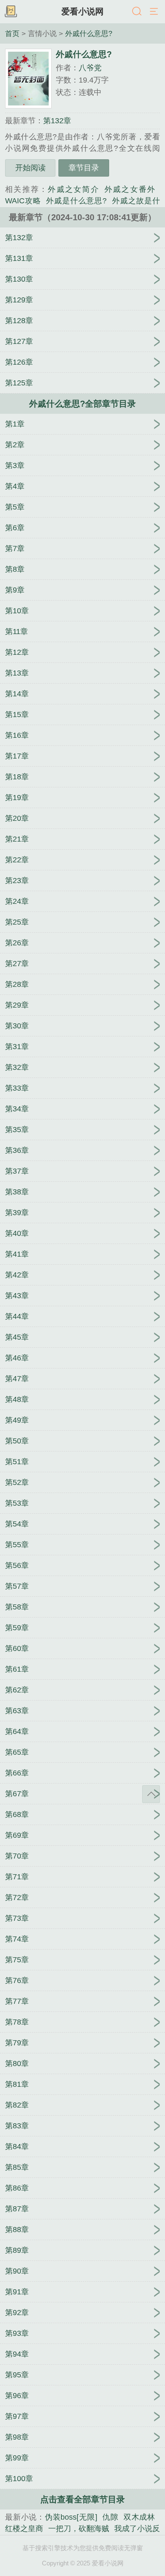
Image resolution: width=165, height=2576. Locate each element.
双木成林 (139, 2517)
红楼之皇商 (24, 2529)
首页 (12, 33)
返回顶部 (151, 1794)
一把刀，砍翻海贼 (79, 2529)
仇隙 (110, 2517)
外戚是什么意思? (76, 201)
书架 (11, 12)
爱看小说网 (82, 11)
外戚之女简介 (74, 189)
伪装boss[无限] (71, 2517)
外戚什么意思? (89, 33)
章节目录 (84, 168)
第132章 (57, 121)
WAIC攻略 (23, 201)
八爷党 (90, 68)
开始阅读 (30, 168)
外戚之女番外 (130, 189)
